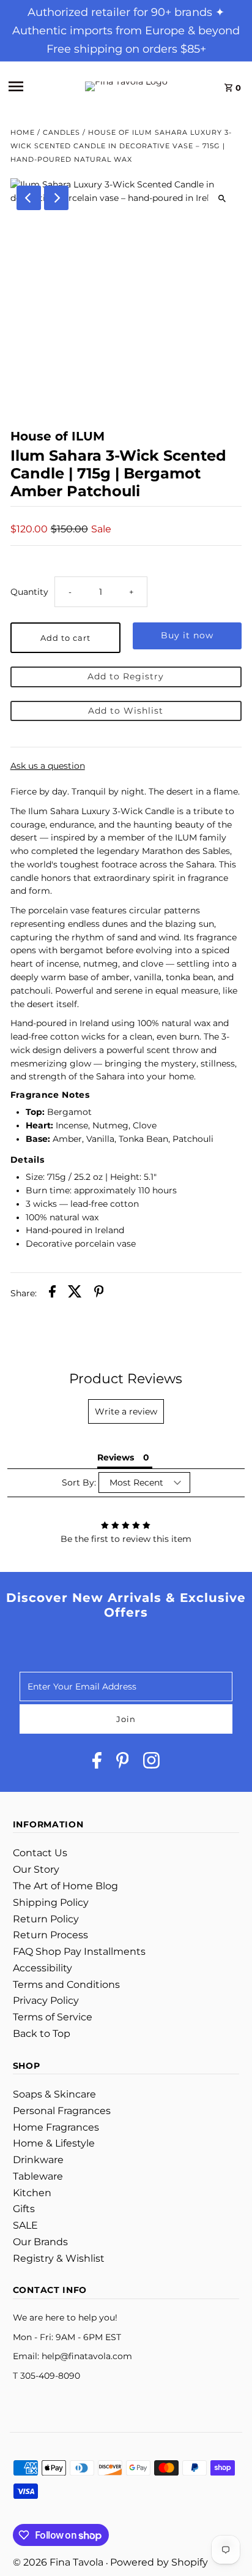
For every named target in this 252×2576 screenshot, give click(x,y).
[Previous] (29, 198)
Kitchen (32, 2193)
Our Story (36, 1869)
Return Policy (46, 1919)
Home (23, 132)
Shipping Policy (51, 1902)
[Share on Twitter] (75, 1294)
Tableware (38, 2176)
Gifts (24, 2209)
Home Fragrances (56, 2127)
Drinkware (38, 2160)
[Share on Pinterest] (99, 1294)
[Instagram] (151, 1763)
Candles (61, 132)
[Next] (56, 198)
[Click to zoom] (222, 198)
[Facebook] (97, 1763)
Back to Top (42, 2034)
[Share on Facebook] (52, 1294)
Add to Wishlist (126, 711)
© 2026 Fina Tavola (59, 2562)
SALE (25, 2225)
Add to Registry (126, 676)
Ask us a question (48, 766)
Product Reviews (126, 1379)
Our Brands (40, 2242)
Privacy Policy (46, 2000)
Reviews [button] (116, 1457)
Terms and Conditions (66, 1985)
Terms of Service (53, 2017)
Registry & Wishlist (59, 2258)
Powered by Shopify (159, 2562)
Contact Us (40, 1853)
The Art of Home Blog (65, 1886)
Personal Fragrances (62, 2111)
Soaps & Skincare (54, 2094)
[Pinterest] (123, 1763)
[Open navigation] (32, 86)
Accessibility (43, 1968)
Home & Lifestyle (54, 2143)
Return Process (50, 1935)
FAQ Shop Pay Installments (79, 1951)
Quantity (29, 592)
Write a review (126, 1411)
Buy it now (187, 635)
